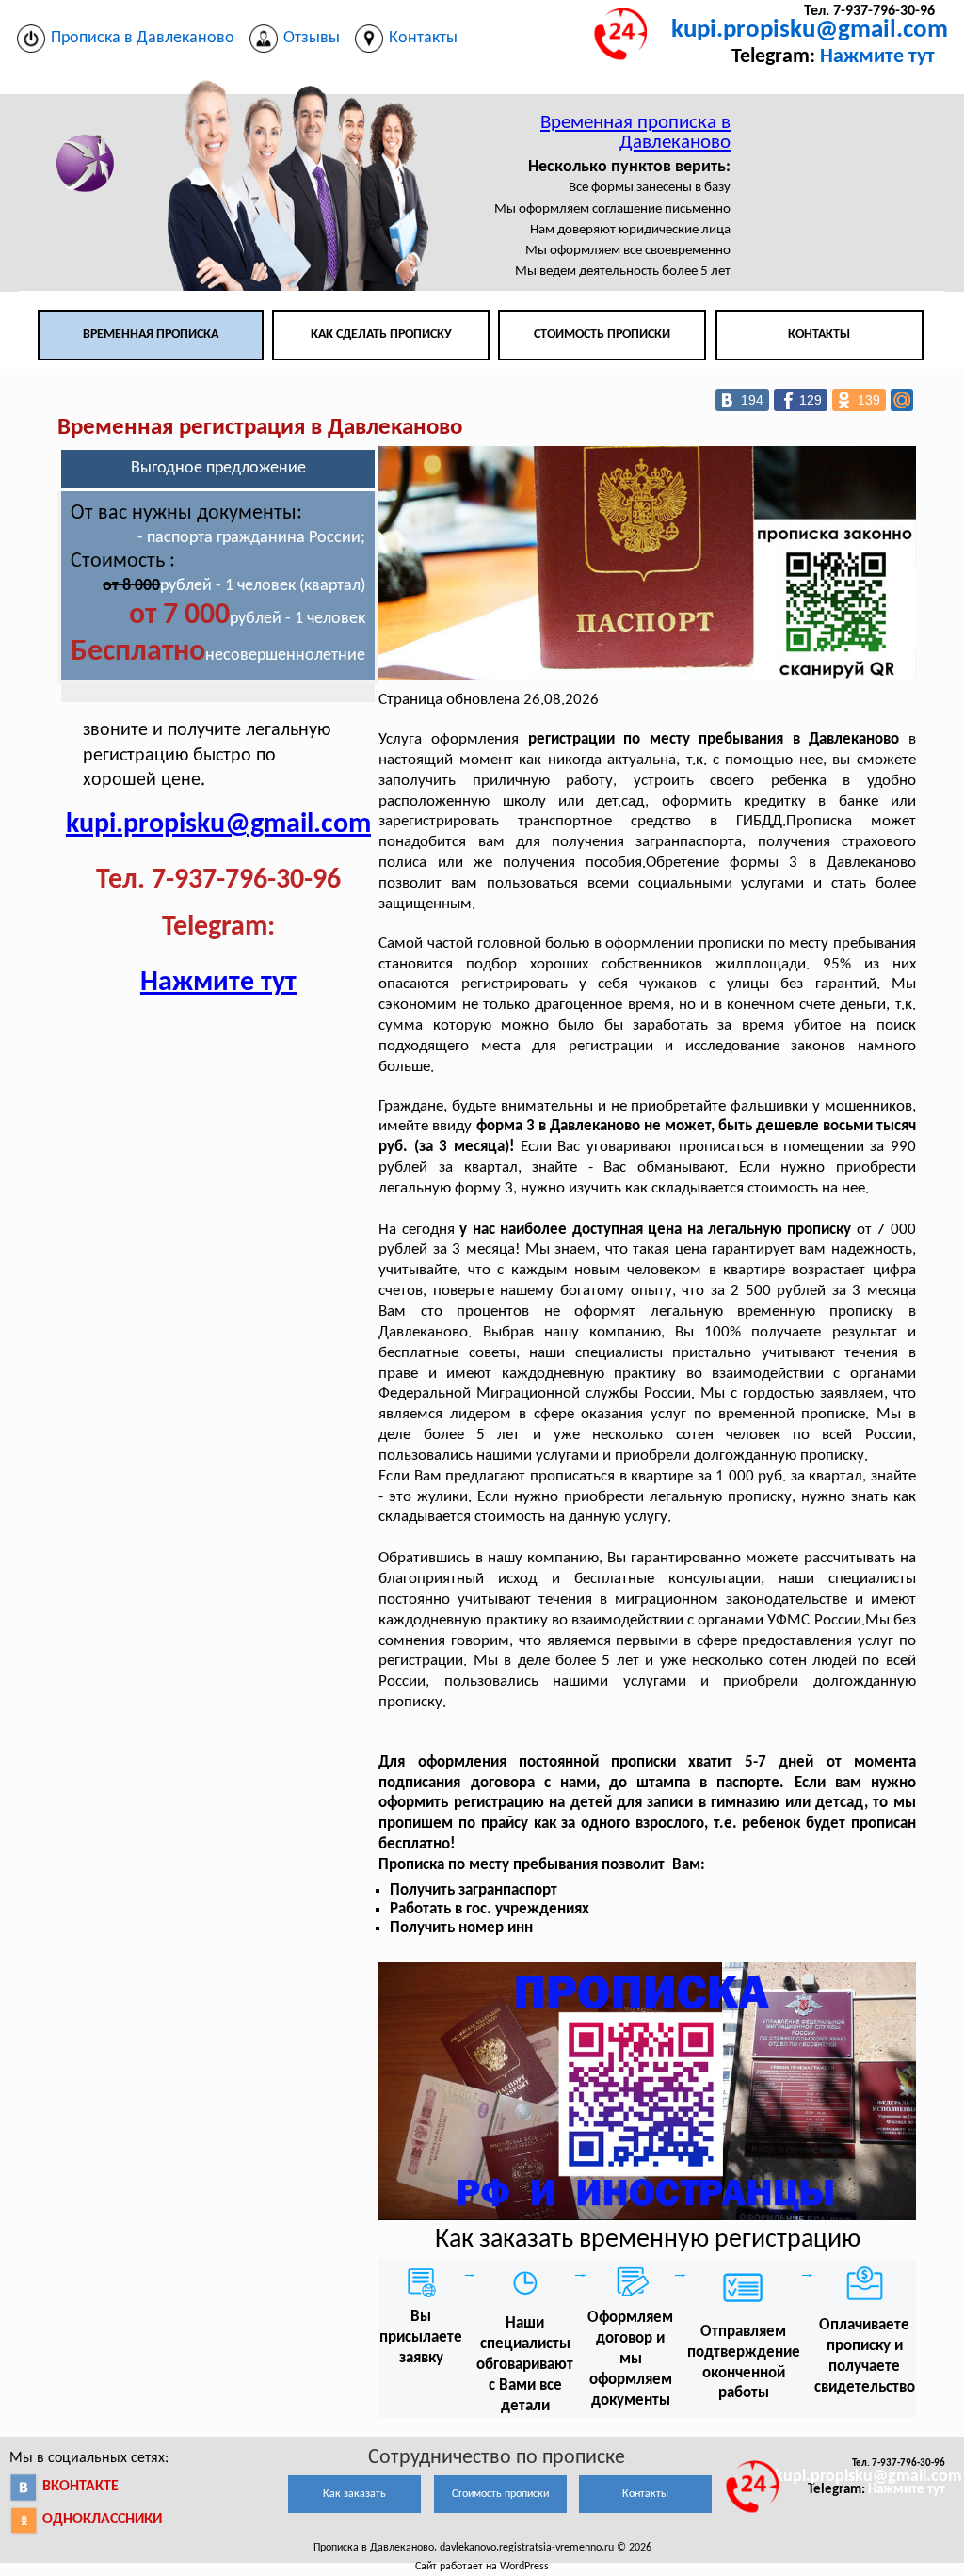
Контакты (819, 335)
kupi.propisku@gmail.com (810, 31)
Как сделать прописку (381, 335)
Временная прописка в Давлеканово (635, 133)
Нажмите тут (877, 57)
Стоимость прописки (602, 335)
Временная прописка (151, 335)
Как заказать (354, 2494)
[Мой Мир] (902, 400)
